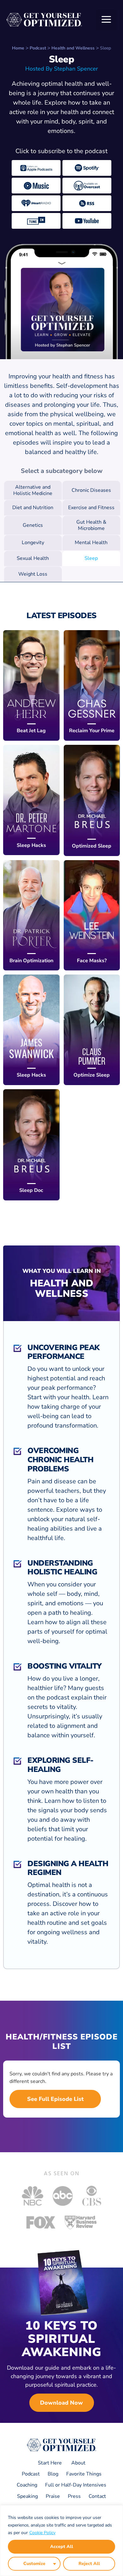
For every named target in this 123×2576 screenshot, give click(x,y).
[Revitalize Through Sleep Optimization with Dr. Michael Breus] (92, 800)
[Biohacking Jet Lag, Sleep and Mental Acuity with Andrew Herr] (31, 685)
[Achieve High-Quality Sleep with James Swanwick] (31, 1030)
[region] (61, 2541)
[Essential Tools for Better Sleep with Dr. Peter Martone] (31, 800)
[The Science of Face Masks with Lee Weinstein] (92, 915)
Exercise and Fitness (91, 508)
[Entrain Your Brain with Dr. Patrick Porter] (31, 915)
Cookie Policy (42, 2533)
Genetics (33, 525)
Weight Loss (33, 574)
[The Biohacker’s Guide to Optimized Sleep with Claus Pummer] (92, 1030)
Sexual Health (33, 558)
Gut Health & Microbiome (91, 525)
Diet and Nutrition (33, 508)
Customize (34, 2564)
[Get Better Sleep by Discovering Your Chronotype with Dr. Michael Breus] (31, 1145)
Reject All (89, 2564)
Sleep (91, 558)
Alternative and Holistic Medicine (33, 490)
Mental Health (91, 543)
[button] (106, 20)
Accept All (62, 2547)
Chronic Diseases (91, 490)
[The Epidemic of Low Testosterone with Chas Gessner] (92, 685)
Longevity (33, 543)
